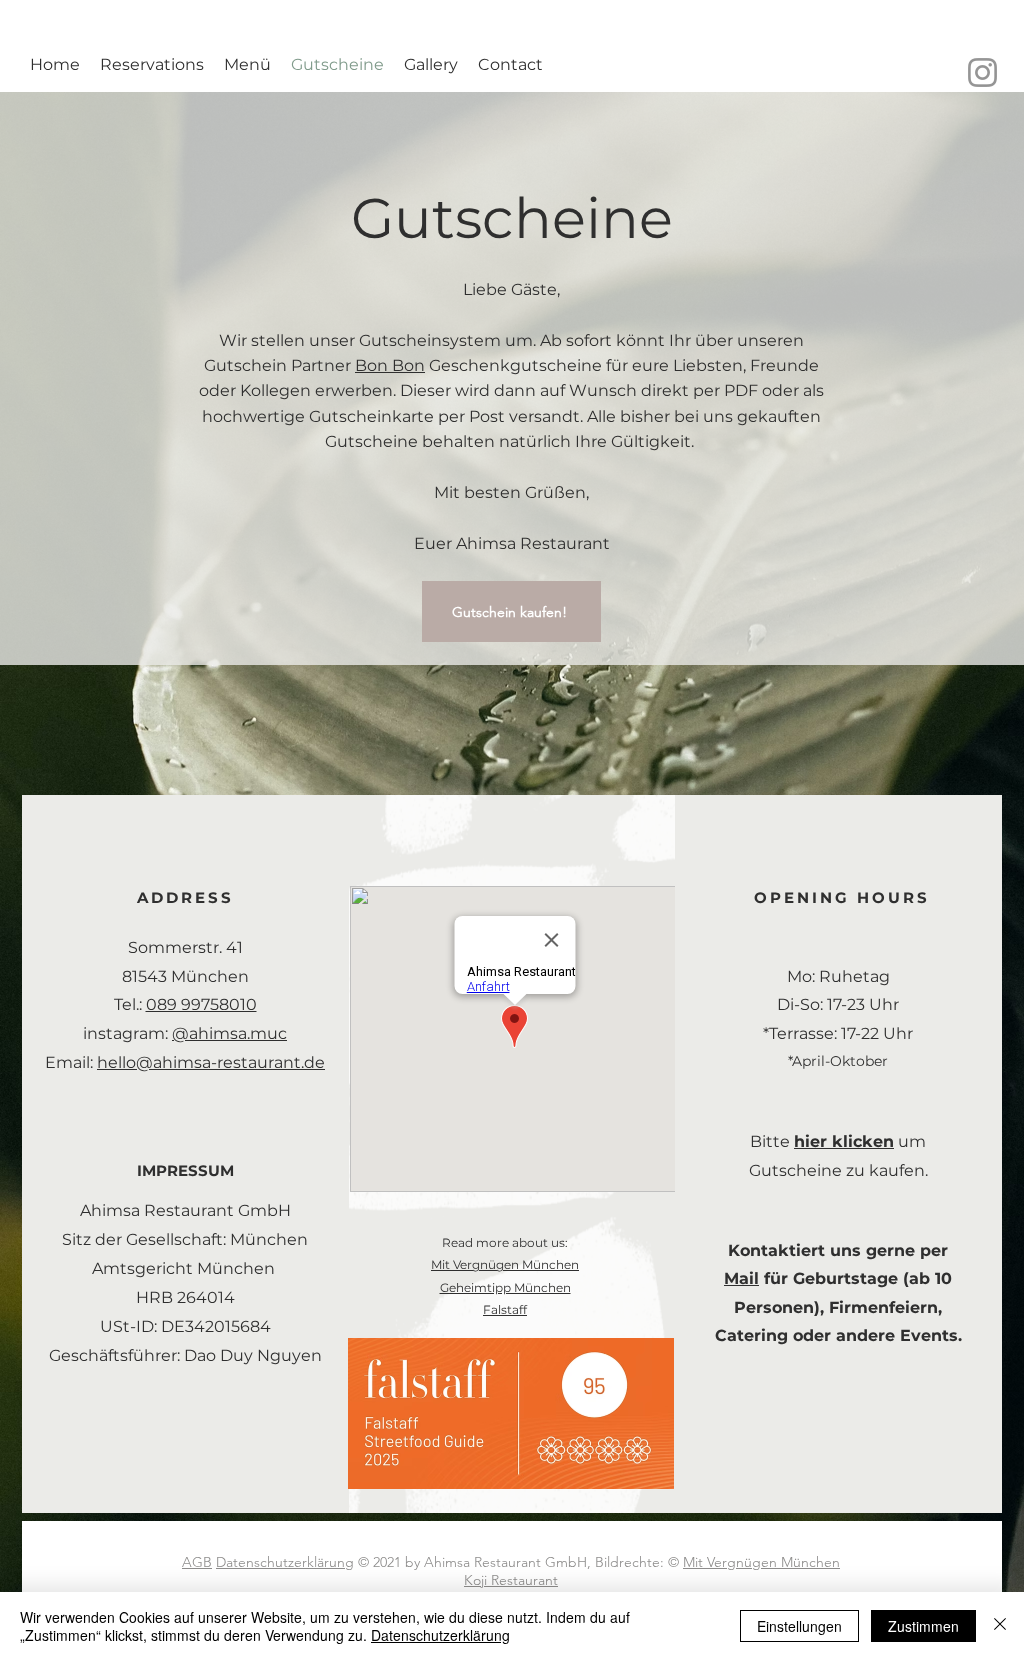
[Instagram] (982, 72)
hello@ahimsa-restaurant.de (211, 1062)
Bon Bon (390, 365)
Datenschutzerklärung (285, 1562)
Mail (741, 1278)
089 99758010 (201, 1004)
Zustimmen (923, 1626)
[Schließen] (1000, 1626)
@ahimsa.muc (229, 1033)
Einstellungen (799, 1626)
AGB (197, 1562)
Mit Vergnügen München (505, 1264)
